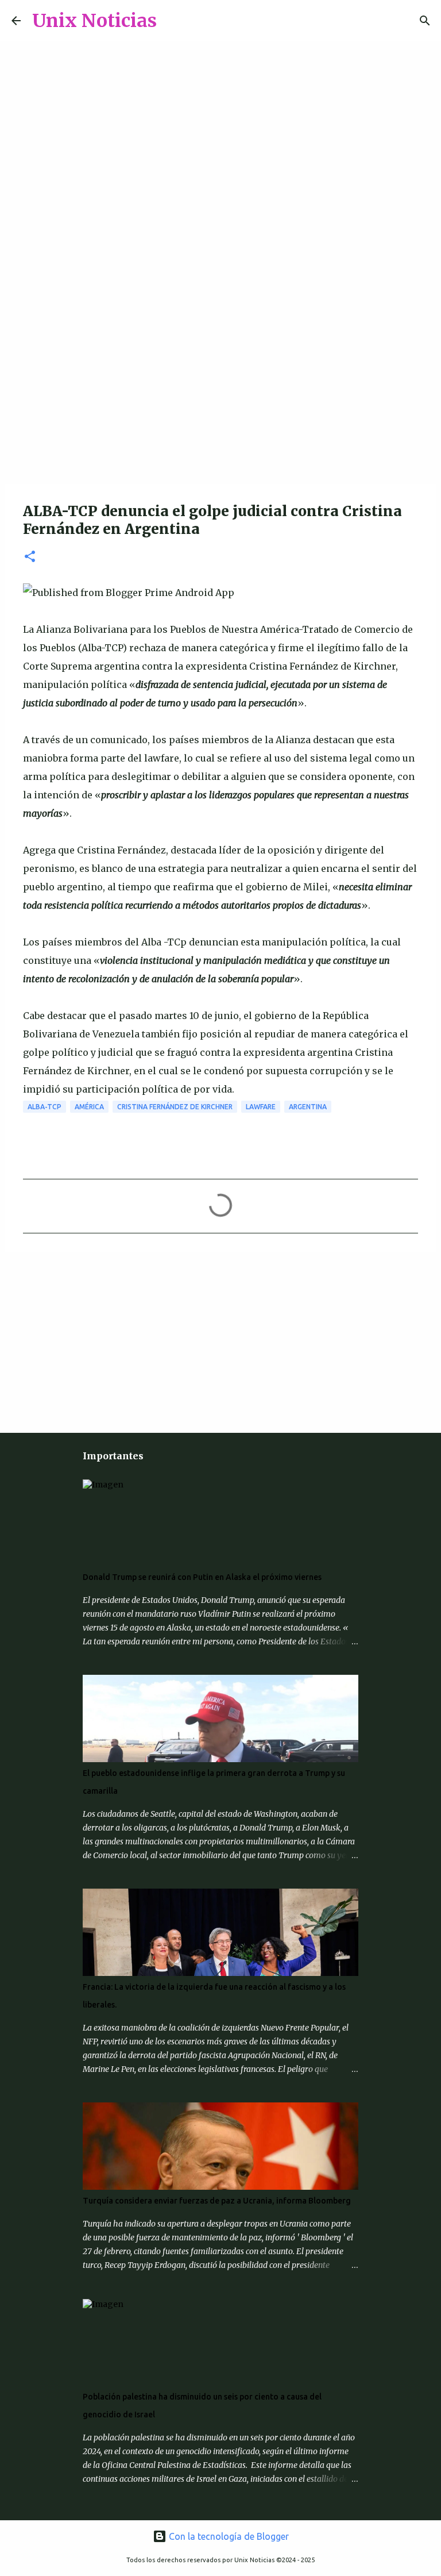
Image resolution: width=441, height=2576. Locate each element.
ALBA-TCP (45, 1107)
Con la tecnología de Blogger (228, 2536)
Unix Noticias (94, 21)
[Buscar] (173, 21)
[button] (30, 557)
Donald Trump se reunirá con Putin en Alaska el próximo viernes (202, 1577)
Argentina (308, 1107)
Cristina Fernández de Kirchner (175, 1107)
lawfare (261, 1107)
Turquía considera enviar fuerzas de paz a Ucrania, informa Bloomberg (217, 2201)
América (89, 1107)
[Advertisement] (220, 393)
